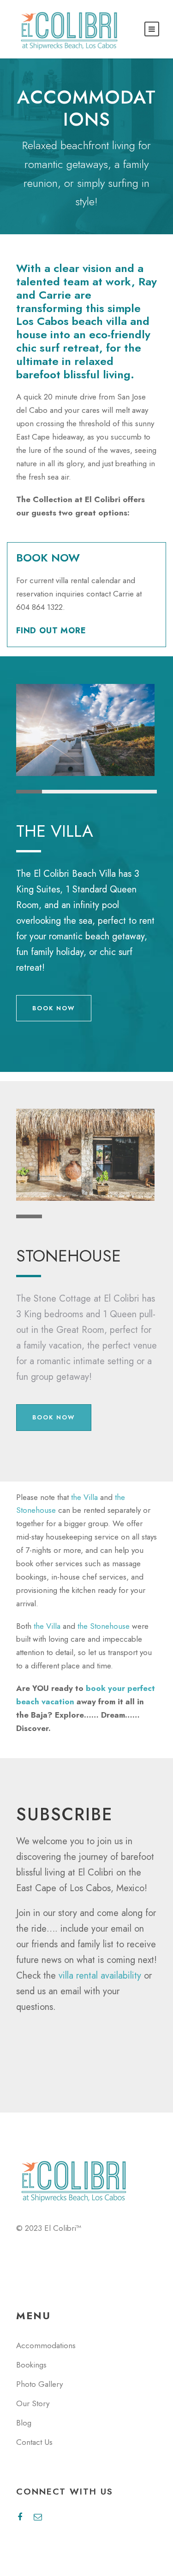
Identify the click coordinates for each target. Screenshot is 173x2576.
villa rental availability (100, 1976)
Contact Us (34, 2442)
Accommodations (46, 2345)
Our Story (33, 2403)
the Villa (84, 1497)
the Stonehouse (104, 1626)
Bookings (31, 2365)
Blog (24, 2423)
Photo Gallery (39, 2384)
